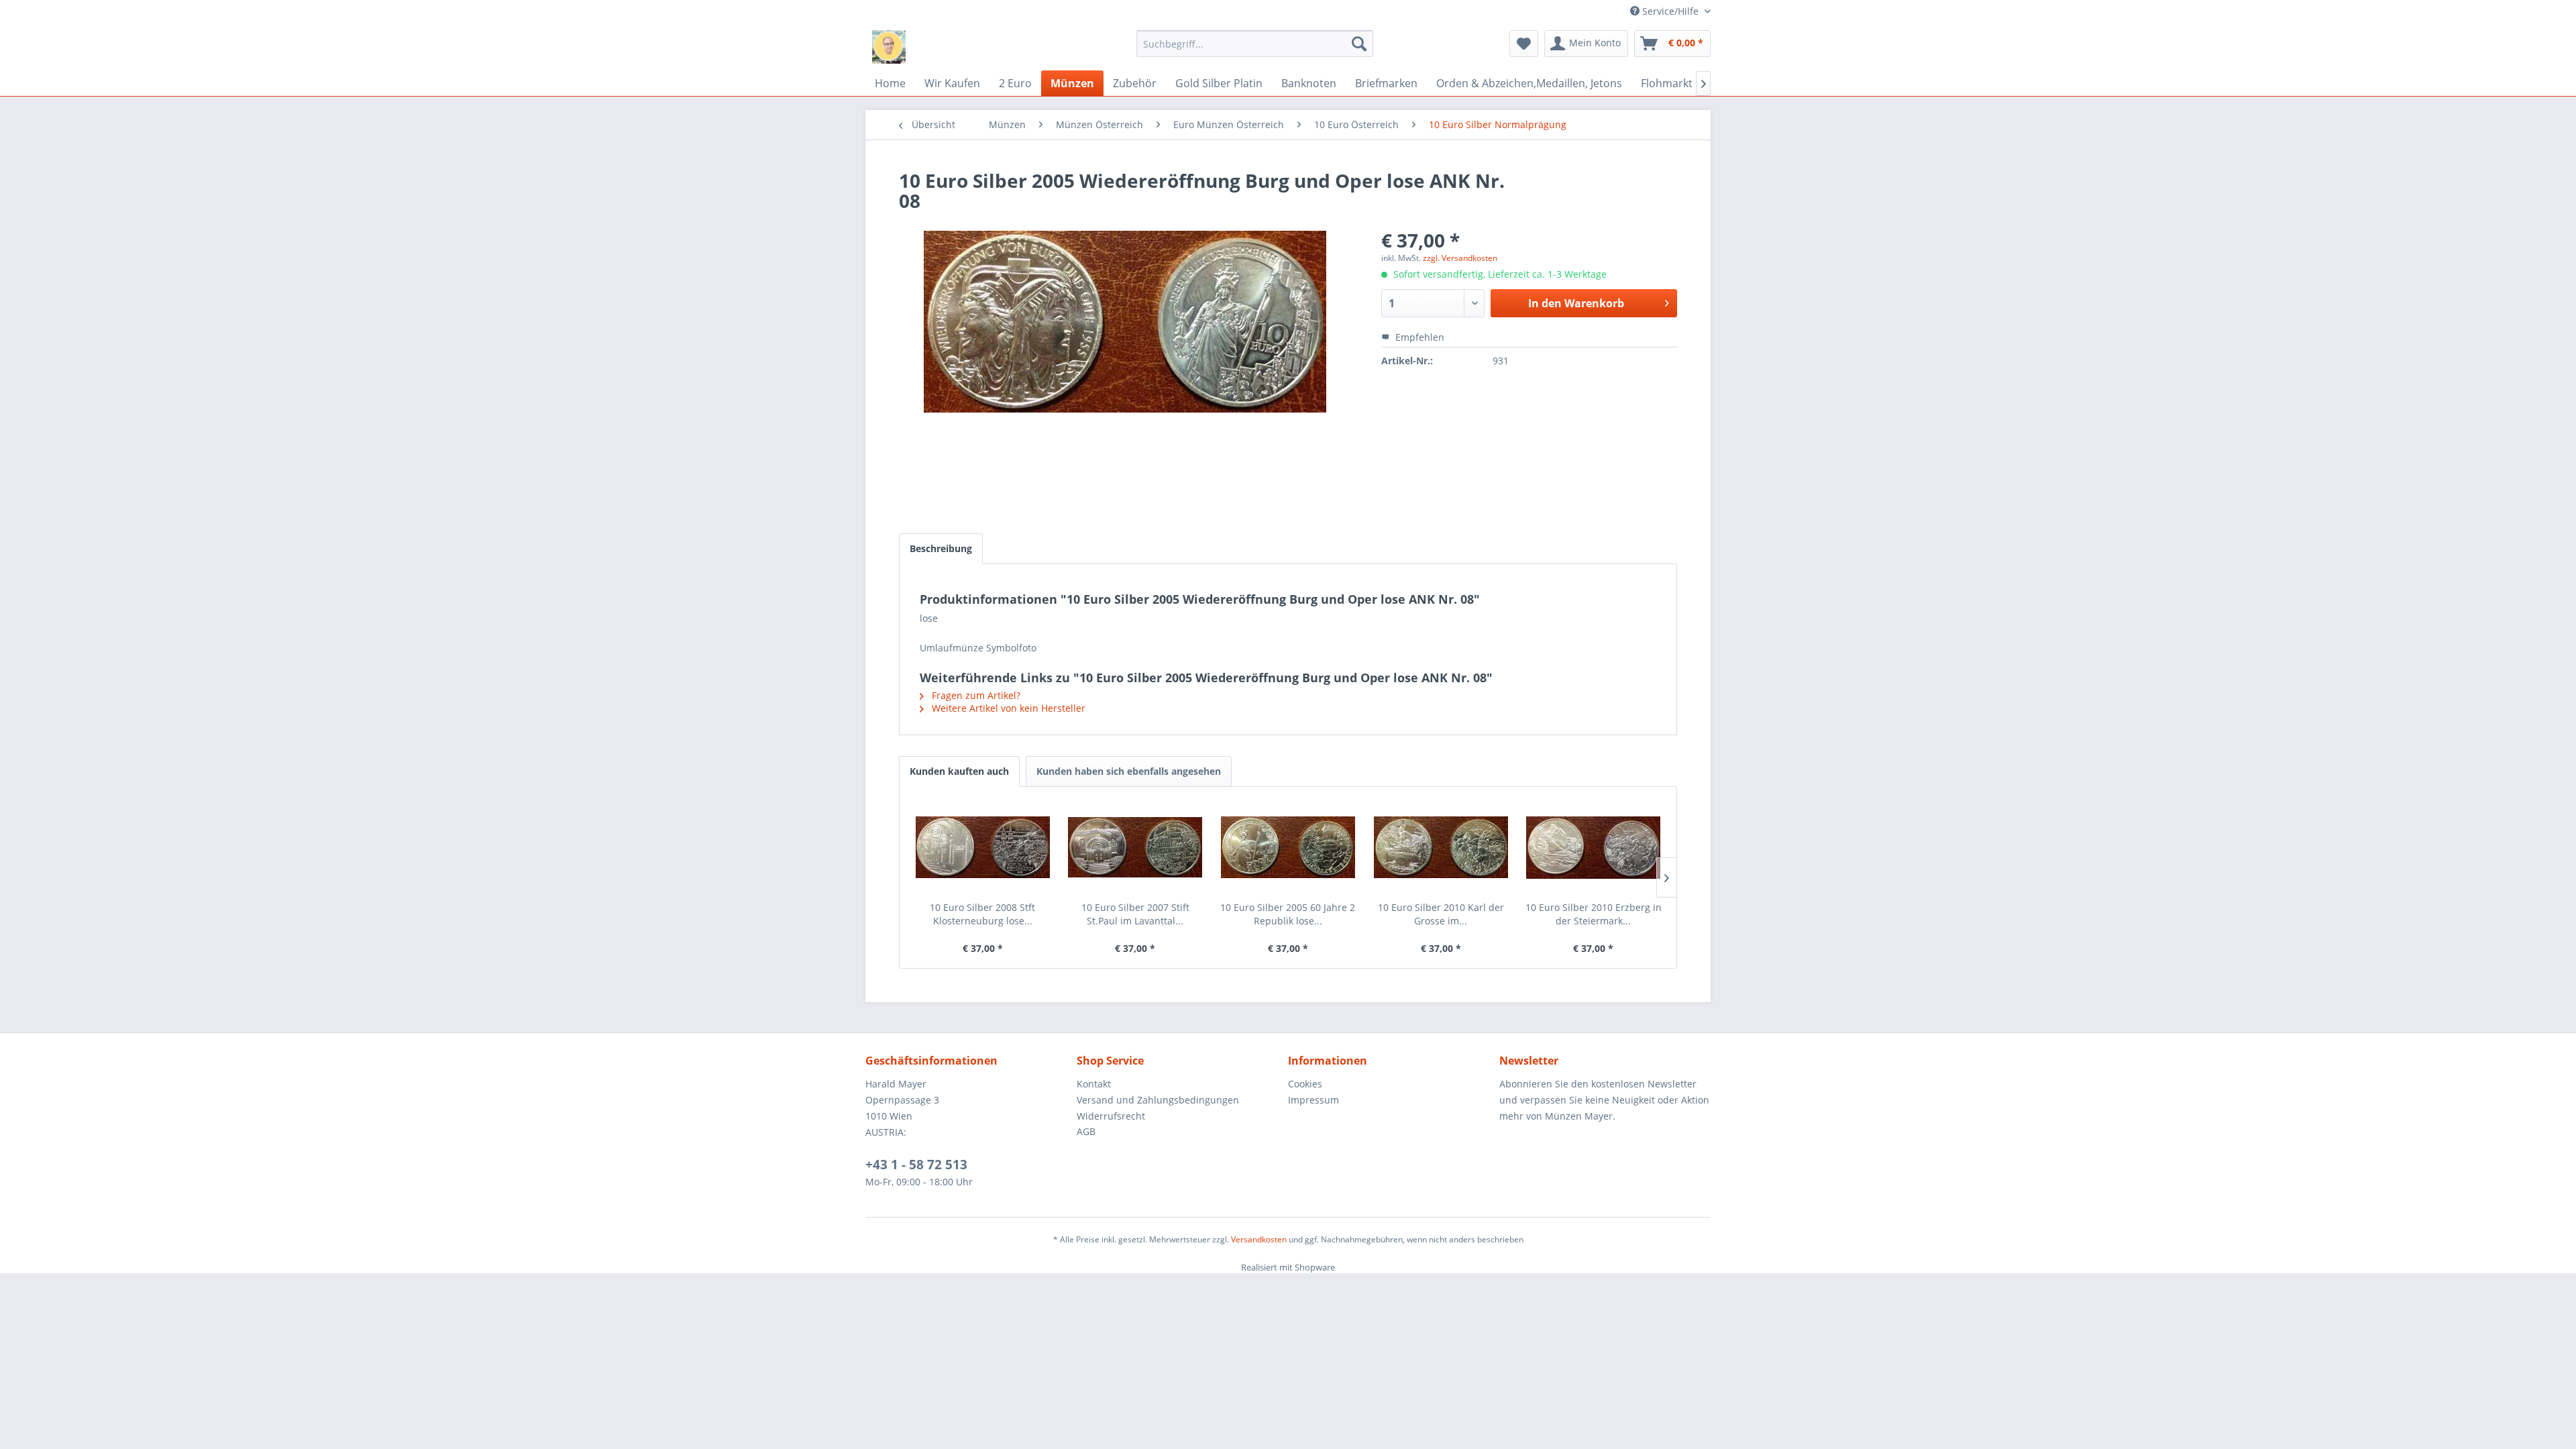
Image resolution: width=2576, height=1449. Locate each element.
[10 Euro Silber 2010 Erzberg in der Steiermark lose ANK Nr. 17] (1593, 847)
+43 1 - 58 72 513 (916, 1165)
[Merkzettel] (1524, 44)
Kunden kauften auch (959, 771)
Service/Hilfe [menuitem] (1670, 11)
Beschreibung (941, 548)
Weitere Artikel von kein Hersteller (1007, 708)
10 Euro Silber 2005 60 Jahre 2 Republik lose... (1288, 914)
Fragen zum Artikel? (975, 695)
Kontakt (1094, 1084)
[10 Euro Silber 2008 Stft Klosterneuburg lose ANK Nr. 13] (983, 847)
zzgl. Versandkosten (1460, 258)
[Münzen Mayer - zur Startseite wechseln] (889, 47)
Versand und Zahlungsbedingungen (1158, 1100)
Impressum (1313, 1100)
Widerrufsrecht (1111, 1116)
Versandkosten (1259, 1239)
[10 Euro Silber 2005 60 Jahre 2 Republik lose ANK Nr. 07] (1288, 847)
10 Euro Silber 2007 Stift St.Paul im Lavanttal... (1135, 914)
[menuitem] (1255, 44)
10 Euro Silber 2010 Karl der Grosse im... (1441, 914)
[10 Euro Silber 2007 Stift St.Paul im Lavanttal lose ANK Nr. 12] (1136, 847)
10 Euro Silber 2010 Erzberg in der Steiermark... (1594, 914)
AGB (1086, 1131)
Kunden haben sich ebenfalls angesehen (1129, 771)
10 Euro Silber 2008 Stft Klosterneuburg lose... (982, 914)
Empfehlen (1418, 337)
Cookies (1305, 1084)
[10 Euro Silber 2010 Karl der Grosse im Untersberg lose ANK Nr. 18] (1441, 847)
